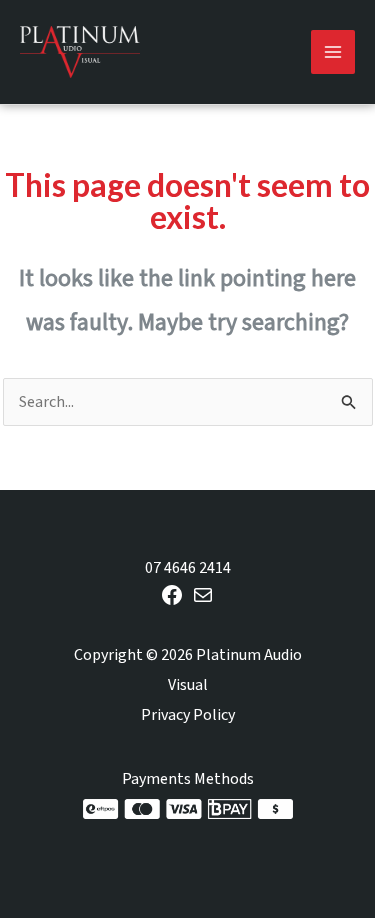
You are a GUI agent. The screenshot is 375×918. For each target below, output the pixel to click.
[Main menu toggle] (333, 52)
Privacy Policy (188, 715)
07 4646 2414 (188, 568)
